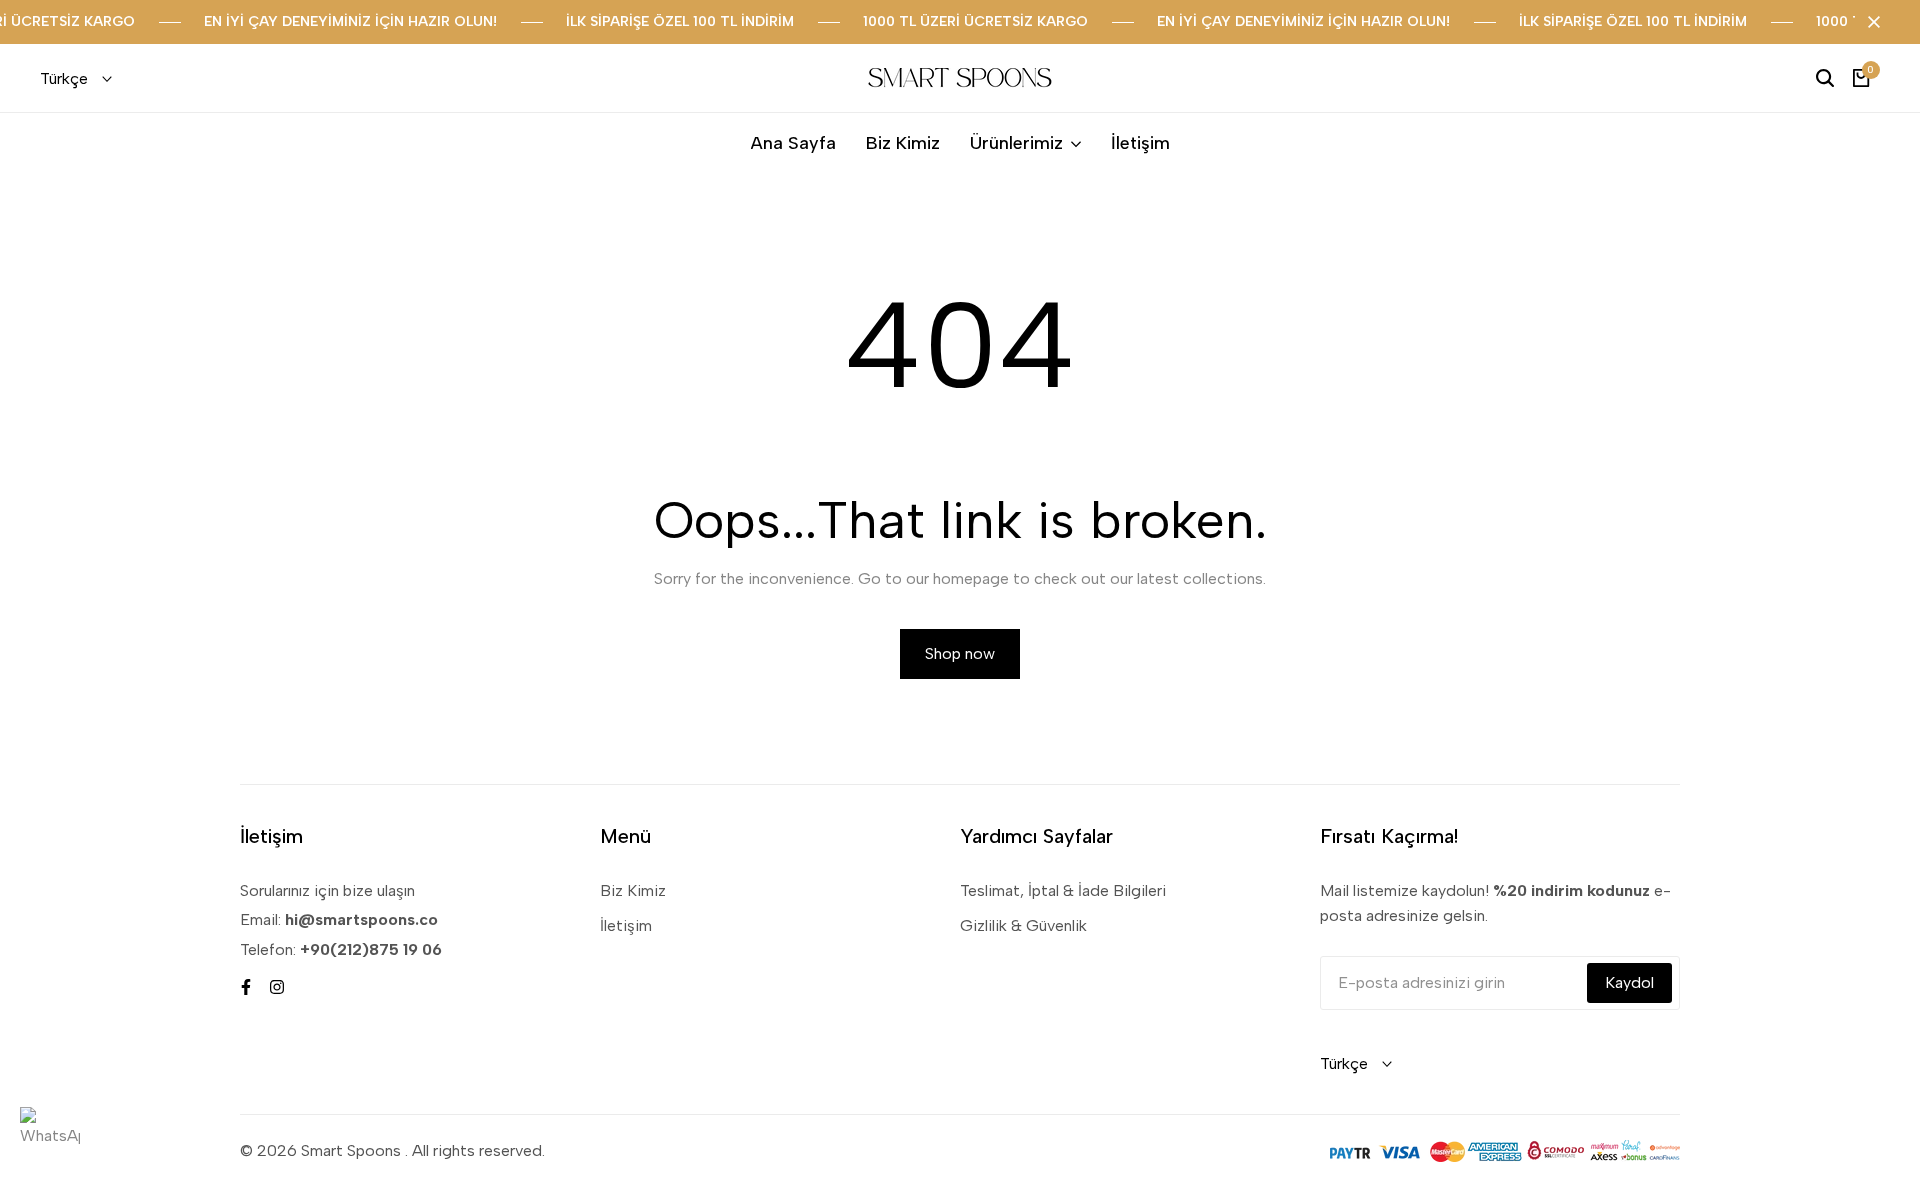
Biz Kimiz (633, 890)
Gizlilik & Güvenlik (1023, 925)
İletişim (626, 925)
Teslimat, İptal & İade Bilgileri (1063, 890)
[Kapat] (1870, 22)
